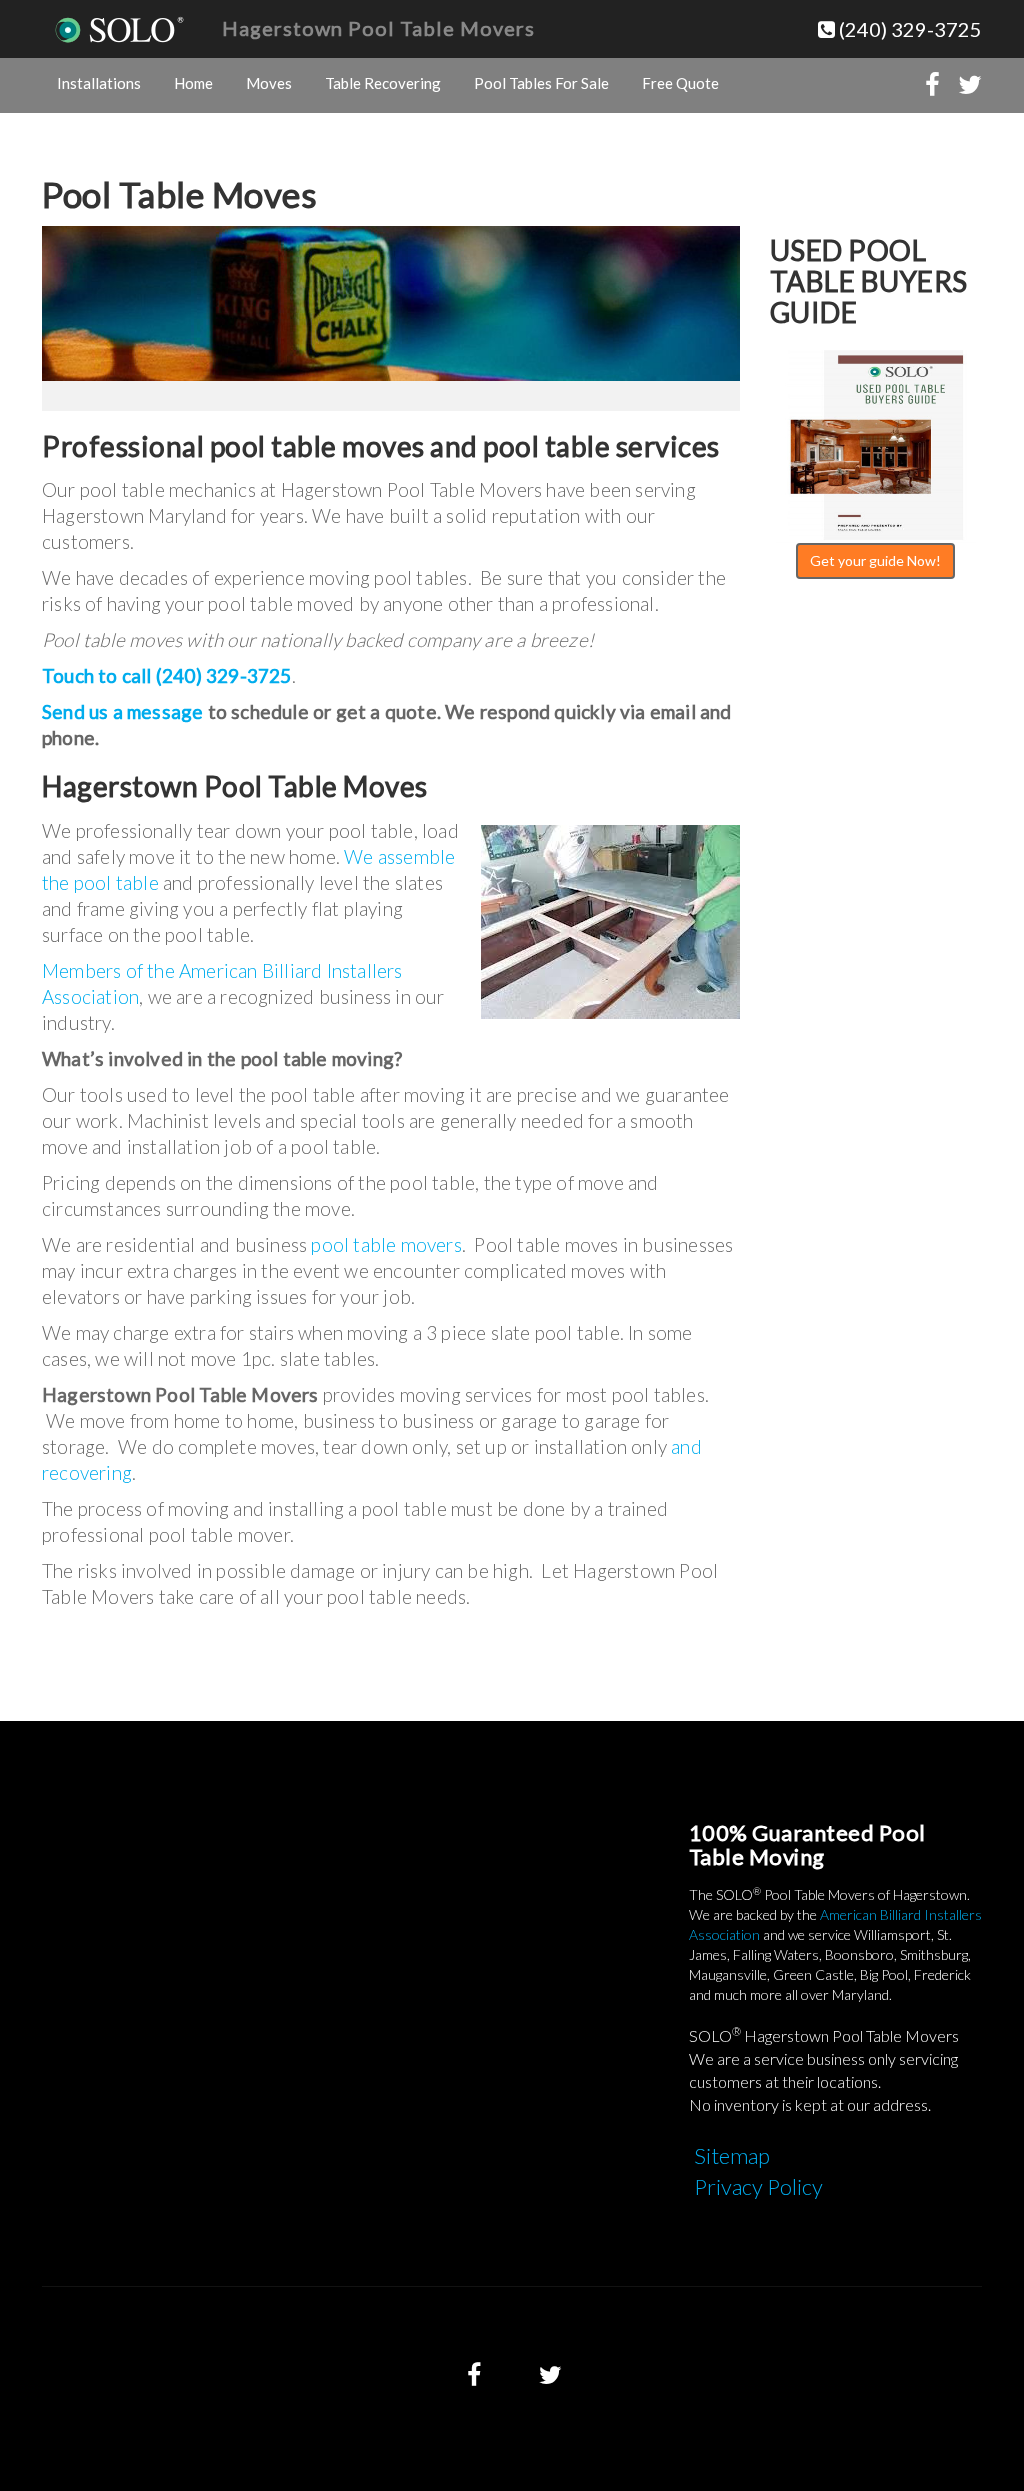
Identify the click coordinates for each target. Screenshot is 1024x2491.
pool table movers (386, 1244)
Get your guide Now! (875, 560)
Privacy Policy (758, 2186)
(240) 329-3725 (908, 29)
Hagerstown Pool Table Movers (378, 28)
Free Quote (680, 83)
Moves (269, 83)
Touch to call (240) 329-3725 (167, 675)
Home (193, 83)
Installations (99, 83)
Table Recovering (383, 83)
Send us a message (122, 711)
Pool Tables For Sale (541, 83)
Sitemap (732, 2155)
